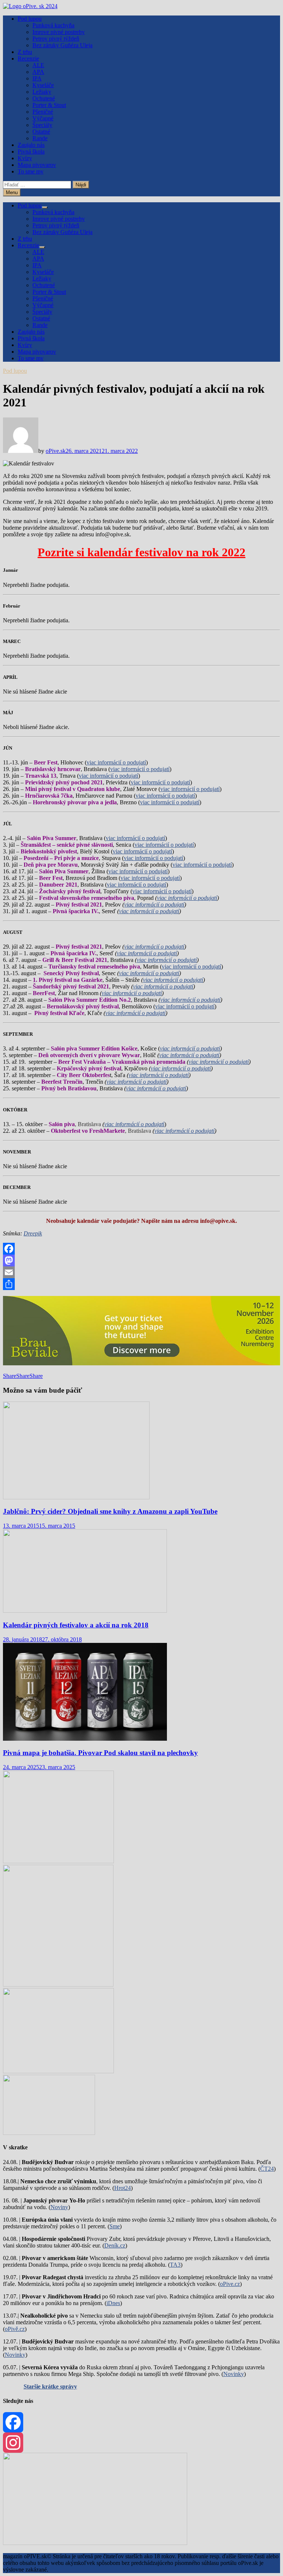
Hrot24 (123, 2188)
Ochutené (44, 98)
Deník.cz (115, 2245)
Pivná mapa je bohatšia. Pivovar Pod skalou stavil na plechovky (100, 1753)
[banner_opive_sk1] (58, 1861)
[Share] (141, 1284)
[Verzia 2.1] (58, 1985)
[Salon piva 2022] (49, 2133)
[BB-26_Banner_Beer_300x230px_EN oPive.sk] (58, 2071)
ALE (38, 65)
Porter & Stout (49, 105)
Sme (115, 2226)
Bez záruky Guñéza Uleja (62, 45)
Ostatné (41, 132)
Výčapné (43, 118)
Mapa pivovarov (37, 165)
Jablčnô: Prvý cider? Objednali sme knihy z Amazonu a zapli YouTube (110, 1511)
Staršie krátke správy (50, 2386)
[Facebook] (141, 1249)
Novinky (15, 2355)
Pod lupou (30, 19)
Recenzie (28, 59)
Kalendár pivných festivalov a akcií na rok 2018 (76, 1625)
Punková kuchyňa (53, 25)
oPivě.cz (15, 2329)
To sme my (31, 171)
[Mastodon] (141, 1261)
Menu (12, 192)
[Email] (141, 1272)
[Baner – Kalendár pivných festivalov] (95, 2543)
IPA (37, 78)
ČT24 (267, 2169)
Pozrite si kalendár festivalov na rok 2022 (141, 552)
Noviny (59, 2207)
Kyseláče (43, 85)
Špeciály (42, 125)
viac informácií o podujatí (116, 762)
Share (10, 1376)
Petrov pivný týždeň (56, 39)
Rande (40, 138)
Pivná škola (31, 152)
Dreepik (33, 1233)
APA (38, 72)
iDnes (113, 2303)
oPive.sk (56, 451)
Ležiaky (42, 92)
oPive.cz (230, 2284)
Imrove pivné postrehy (59, 32)
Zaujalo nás (31, 145)
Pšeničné (43, 112)
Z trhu (25, 52)
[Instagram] (141, 2443)
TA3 (175, 2265)
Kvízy (25, 158)
